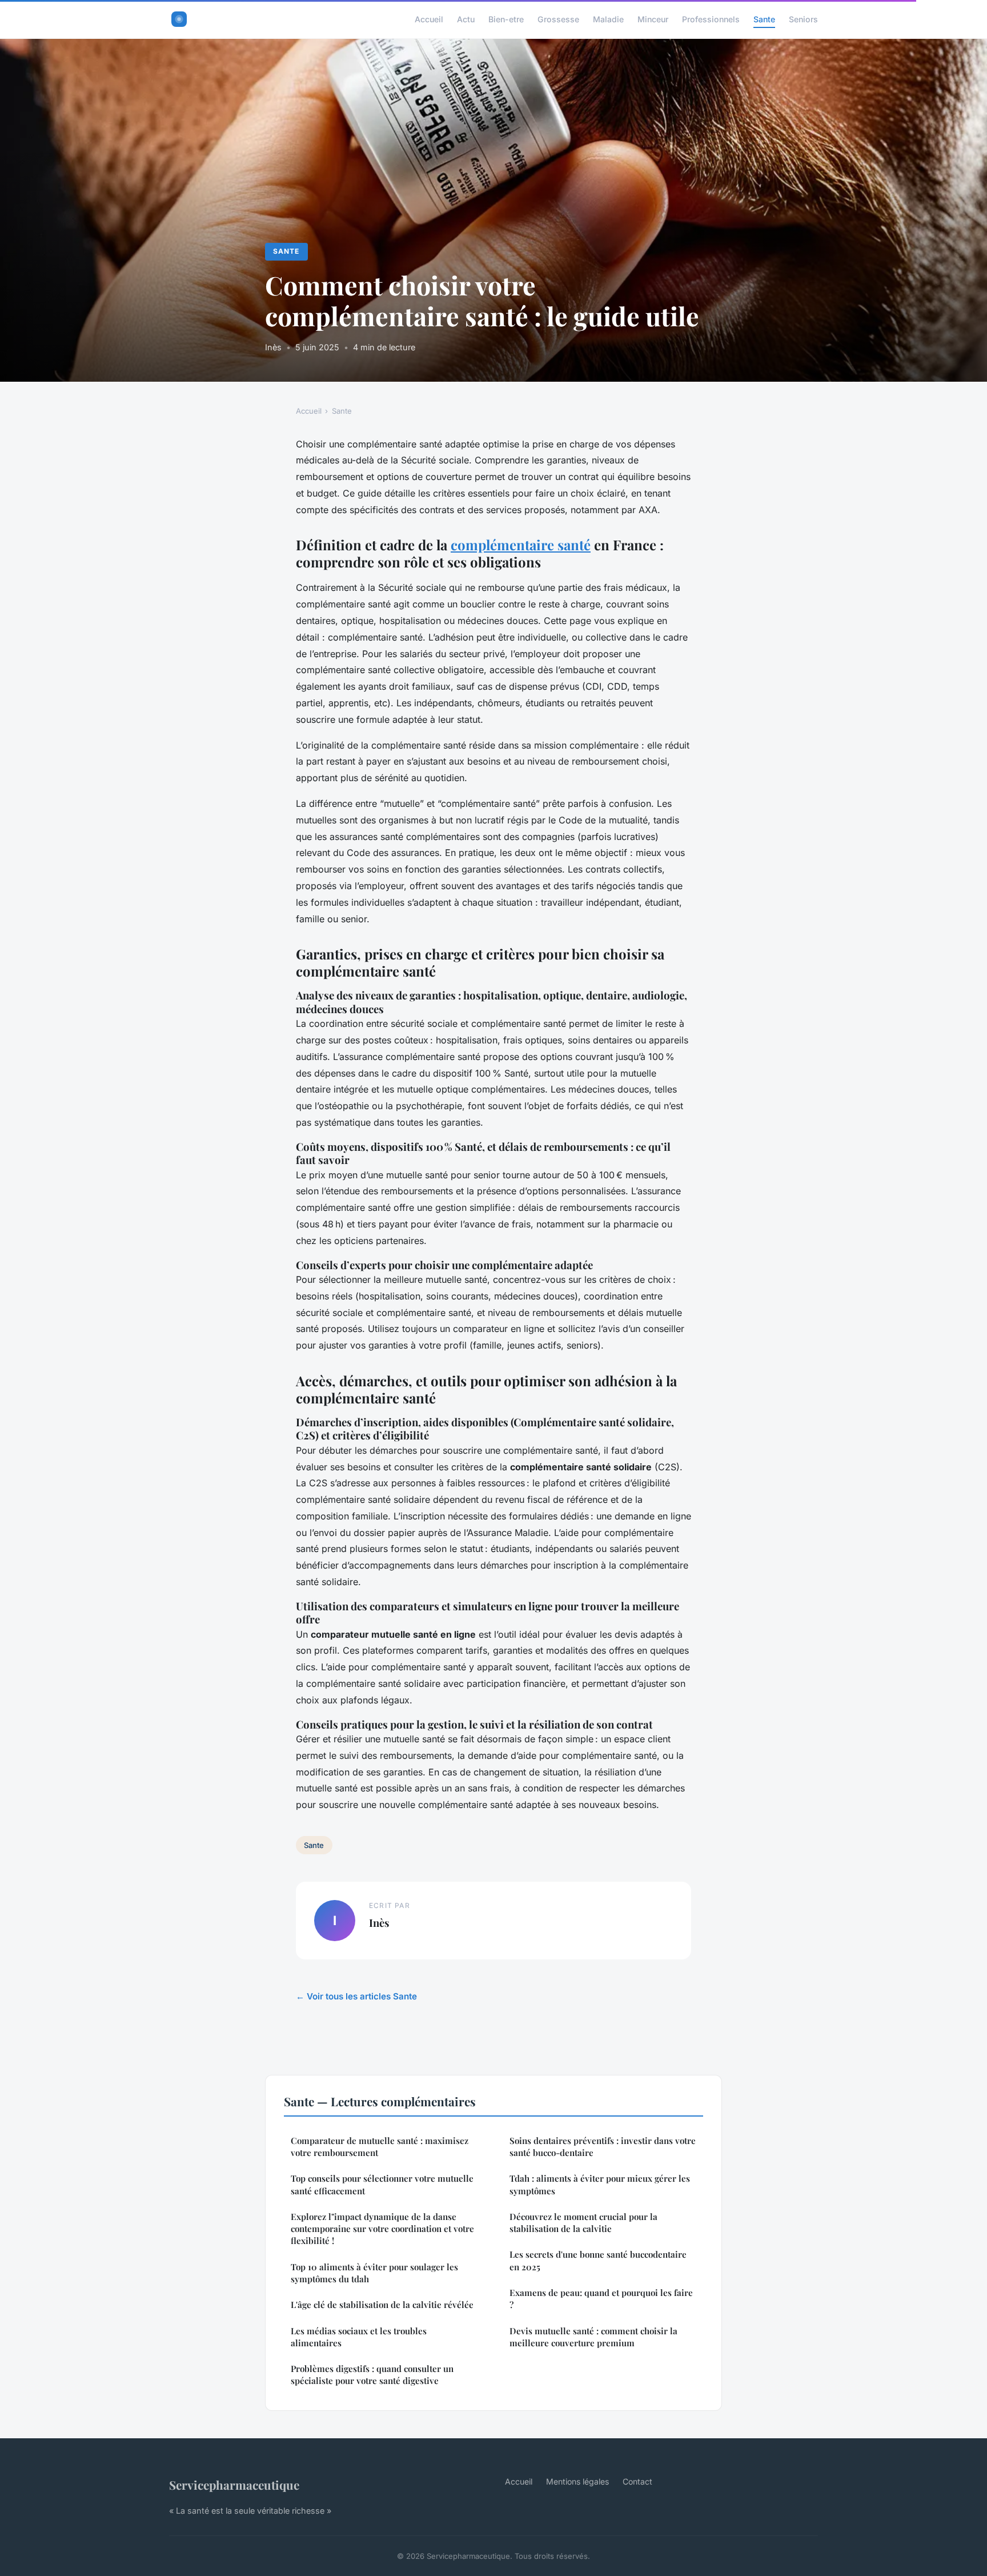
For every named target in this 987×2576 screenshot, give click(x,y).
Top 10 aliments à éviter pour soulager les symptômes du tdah (374, 2273)
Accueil (429, 19)
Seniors (803, 19)
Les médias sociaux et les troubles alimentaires (359, 2337)
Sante (764, 19)
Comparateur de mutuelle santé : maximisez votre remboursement (380, 2147)
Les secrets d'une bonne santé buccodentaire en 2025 (598, 2260)
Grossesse (558, 19)
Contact (637, 2481)
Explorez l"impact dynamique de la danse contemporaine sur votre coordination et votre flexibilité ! (382, 2229)
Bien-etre (506, 19)
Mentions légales (577, 2481)
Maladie (608, 19)
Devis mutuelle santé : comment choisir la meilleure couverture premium (593, 2337)
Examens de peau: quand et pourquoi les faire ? (601, 2299)
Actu (466, 19)
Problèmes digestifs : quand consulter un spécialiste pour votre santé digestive (372, 2375)
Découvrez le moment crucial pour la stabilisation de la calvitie (583, 2223)
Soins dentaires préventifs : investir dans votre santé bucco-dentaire (603, 2147)
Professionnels (711, 19)
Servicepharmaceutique (234, 2485)
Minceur (653, 19)
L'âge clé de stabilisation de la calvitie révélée (382, 2305)
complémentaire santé (521, 545)
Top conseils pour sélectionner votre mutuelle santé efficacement (382, 2184)
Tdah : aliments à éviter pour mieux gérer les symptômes (600, 2184)
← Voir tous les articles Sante (356, 1996)
